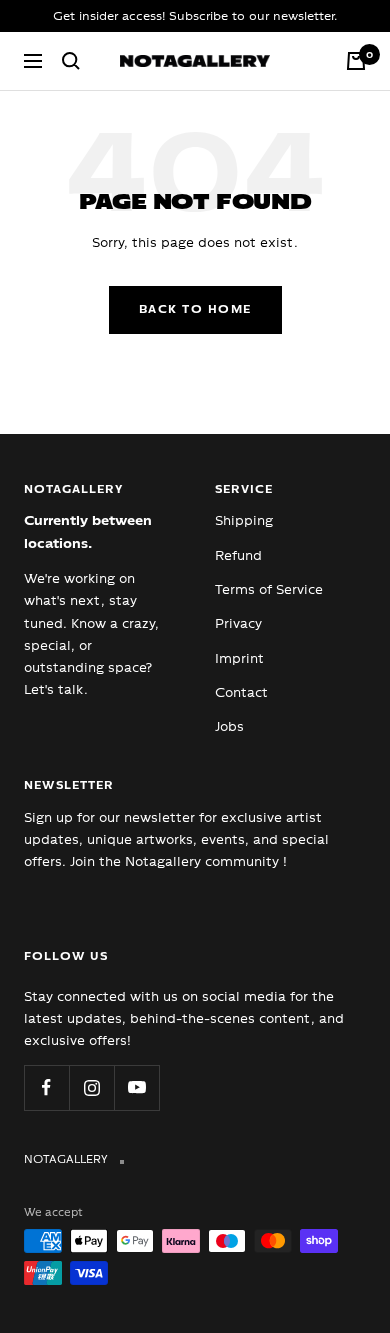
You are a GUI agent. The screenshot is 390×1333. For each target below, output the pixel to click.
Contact (241, 692)
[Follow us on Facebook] (46, 1087)
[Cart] (356, 61)
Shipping (244, 520)
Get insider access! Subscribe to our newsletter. (195, 16)
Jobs (229, 726)
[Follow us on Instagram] (91, 1087)
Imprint (239, 658)
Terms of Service (269, 589)
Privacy (238, 623)
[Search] (71, 61)
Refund (238, 555)
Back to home (195, 309)
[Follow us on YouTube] (136, 1087)
